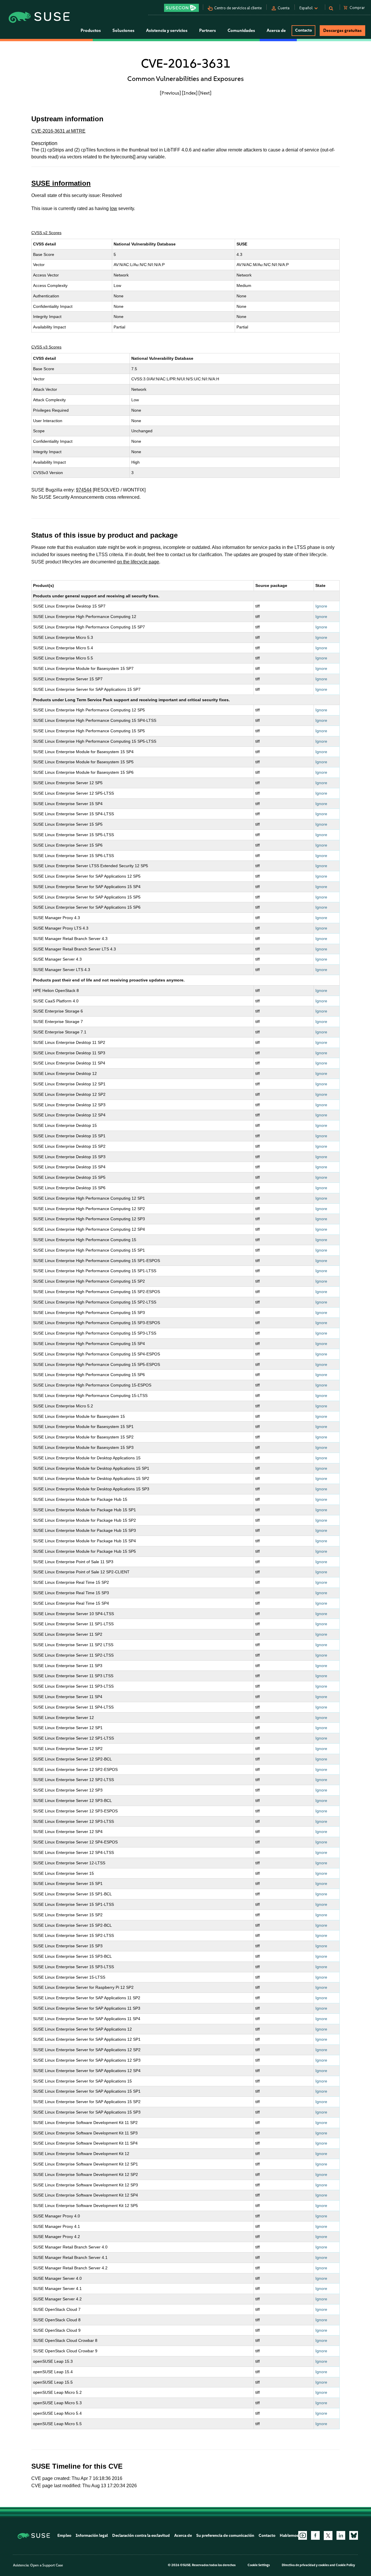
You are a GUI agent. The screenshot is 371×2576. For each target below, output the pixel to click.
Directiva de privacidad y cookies (305, 2565)
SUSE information (61, 183)
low (113, 208)
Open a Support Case (47, 2565)
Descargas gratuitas (342, 30)
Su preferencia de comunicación (225, 2536)
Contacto (303, 30)
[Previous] (170, 93)
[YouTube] (303, 2535)
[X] (328, 2535)
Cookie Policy (345, 2565)
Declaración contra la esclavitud (141, 2536)
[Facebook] (315, 2535)
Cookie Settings (259, 2565)
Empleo (64, 2536)
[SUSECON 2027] (181, 8)
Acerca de (183, 2536)
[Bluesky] (354, 2535)
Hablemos (289, 2536)
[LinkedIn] (341, 2535)
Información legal (92, 2536)
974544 (84, 490)
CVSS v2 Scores (46, 233)
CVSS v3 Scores (46, 347)
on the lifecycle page (138, 562)
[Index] (190, 93)
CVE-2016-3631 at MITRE (58, 131)
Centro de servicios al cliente (238, 8)
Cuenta (284, 8)
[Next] (205, 93)
